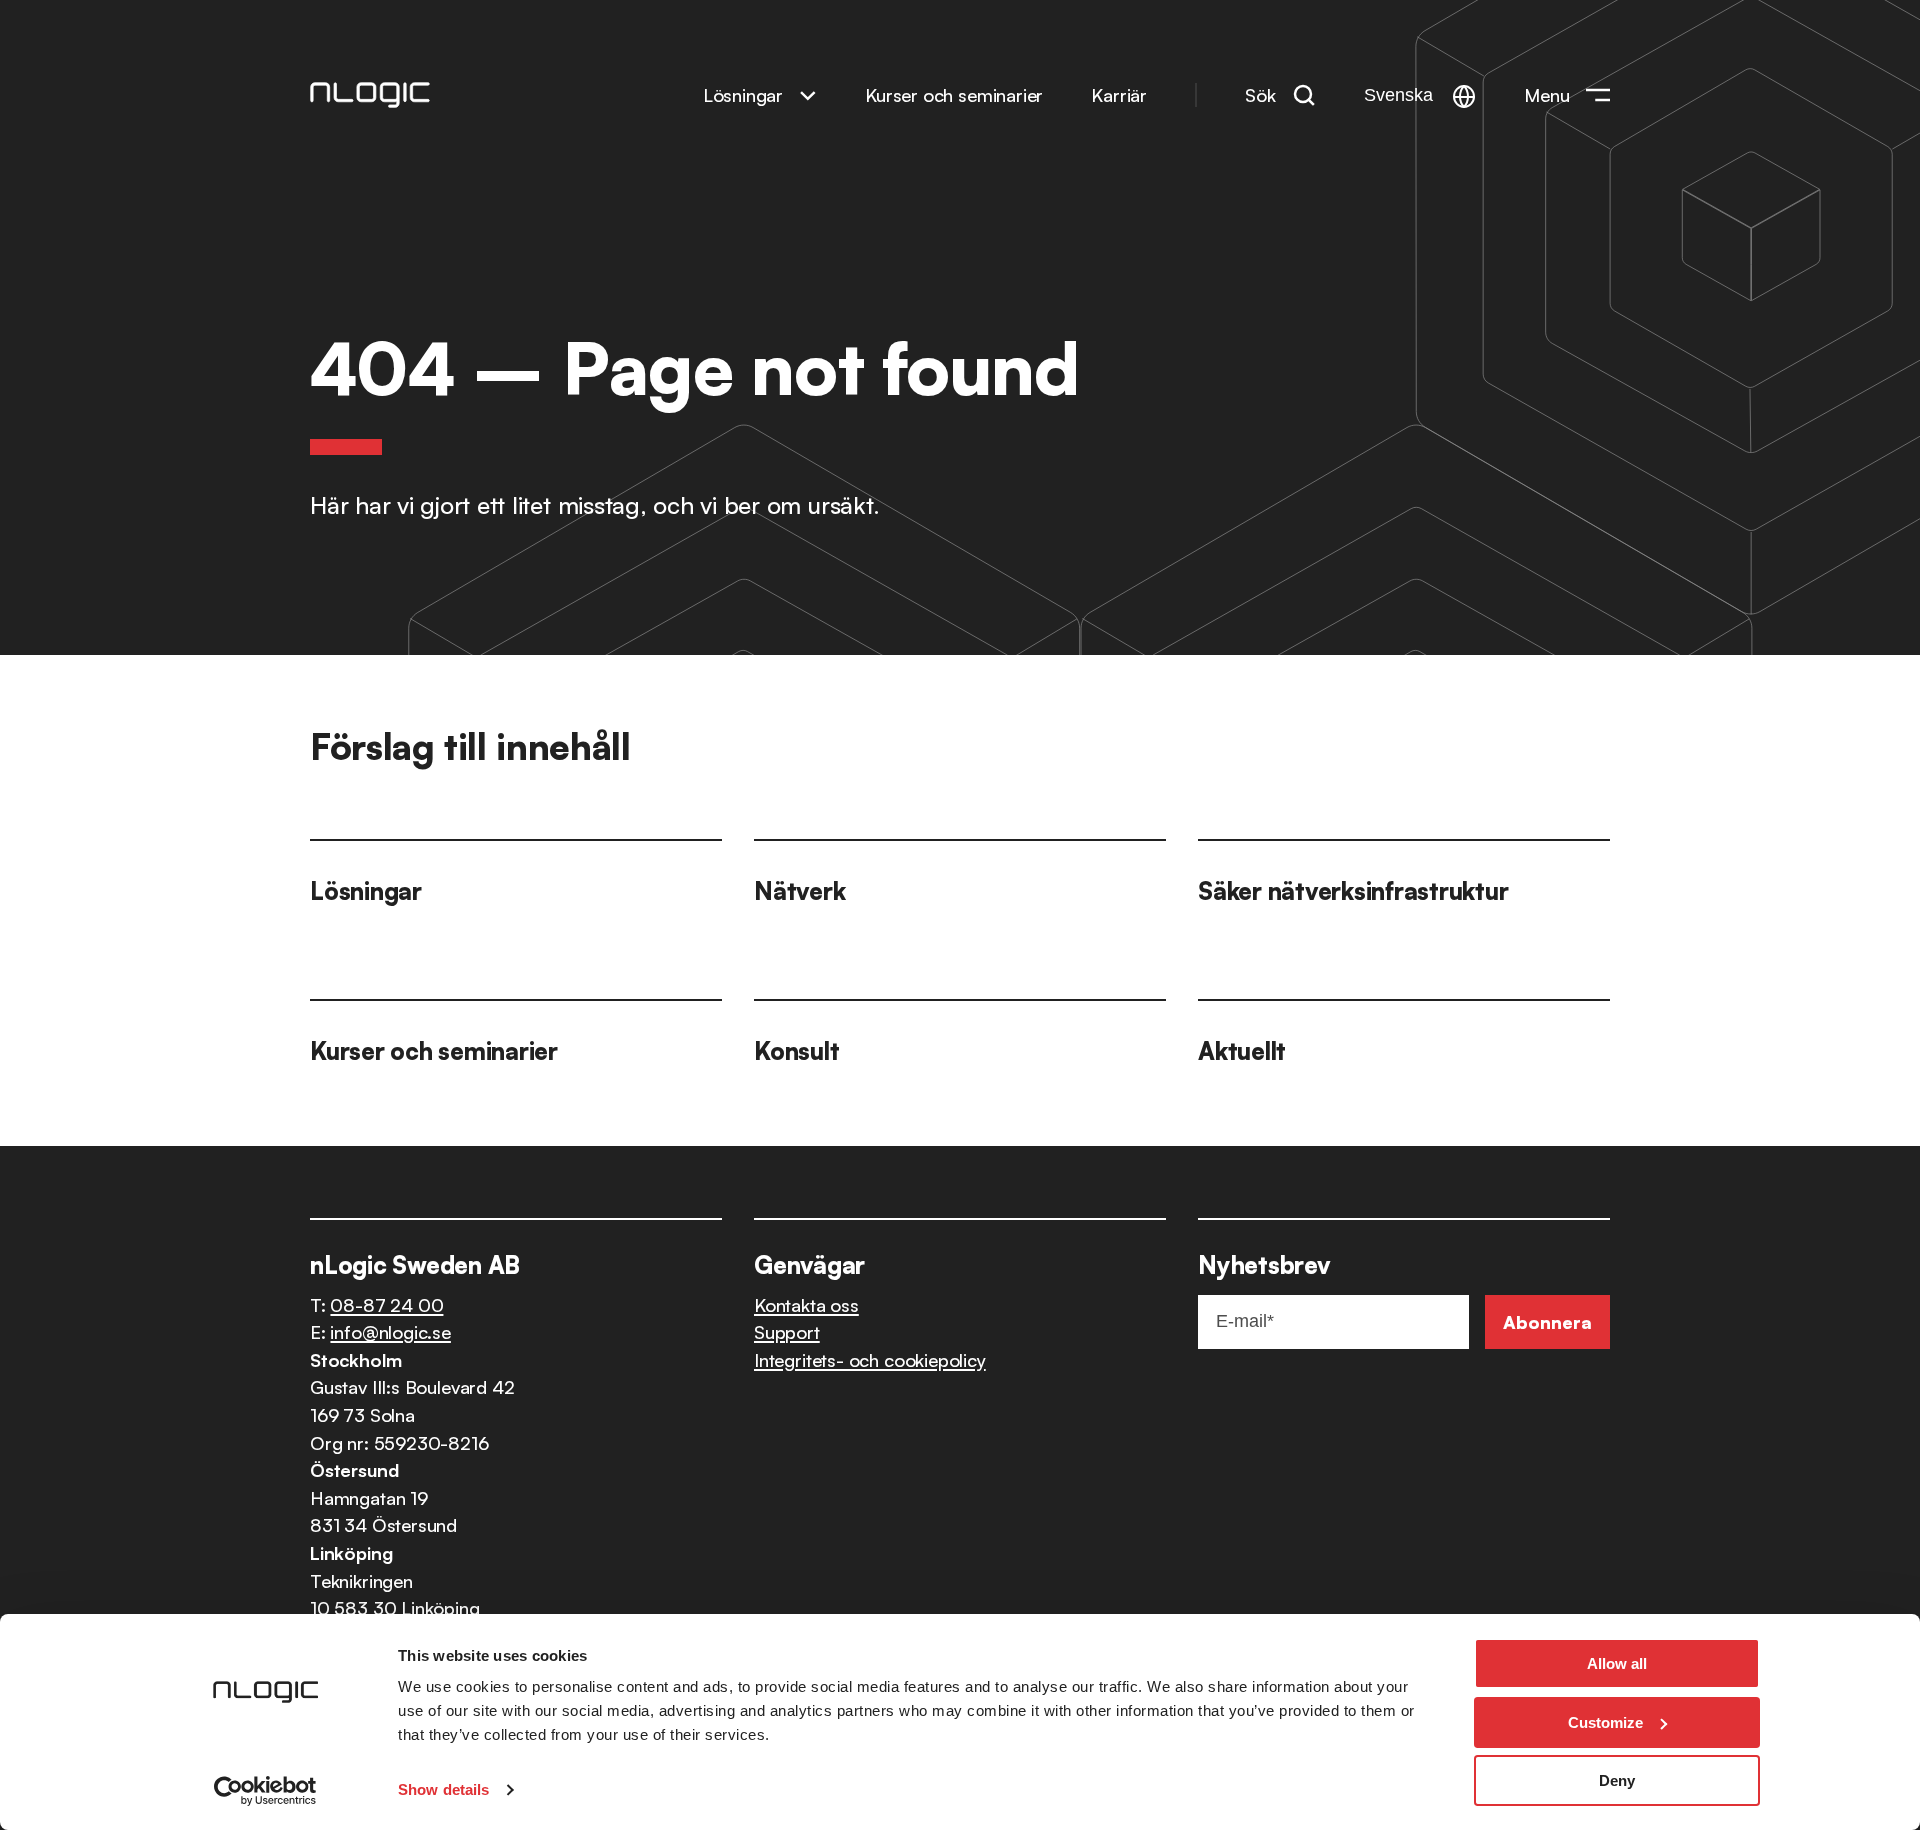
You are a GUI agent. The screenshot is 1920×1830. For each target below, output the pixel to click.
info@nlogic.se (390, 1331)
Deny (1617, 1780)
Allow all (1617, 1663)
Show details (443, 1789)
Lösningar (743, 94)
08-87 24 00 (386, 1304)
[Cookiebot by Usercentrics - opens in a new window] (265, 1791)
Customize (1605, 1722)
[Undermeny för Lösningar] (808, 94)
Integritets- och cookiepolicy (870, 1359)
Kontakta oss (806, 1304)
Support (787, 1331)
